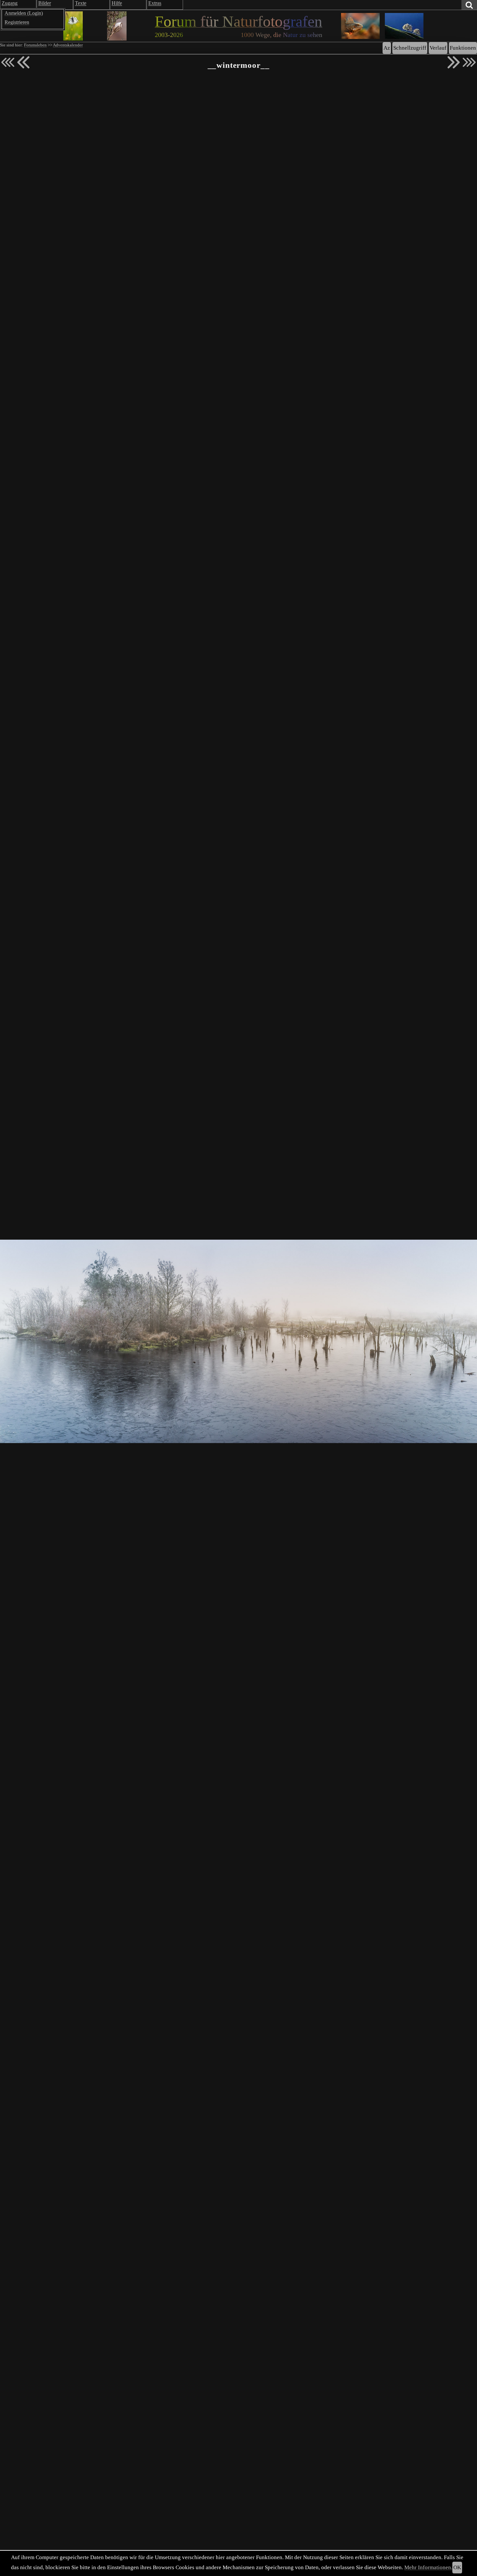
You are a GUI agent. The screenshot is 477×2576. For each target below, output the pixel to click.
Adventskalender (68, 45)
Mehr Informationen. (428, 2567)
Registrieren (17, 22)
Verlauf (438, 48)
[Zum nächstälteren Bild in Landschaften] (454, 62)
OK (457, 2567)
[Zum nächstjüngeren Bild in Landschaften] (23, 62)
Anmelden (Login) (24, 13)
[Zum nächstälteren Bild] (469, 62)
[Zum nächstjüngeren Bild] (8, 62)
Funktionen (463, 48)
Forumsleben (35, 45)
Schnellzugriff (410, 48)
